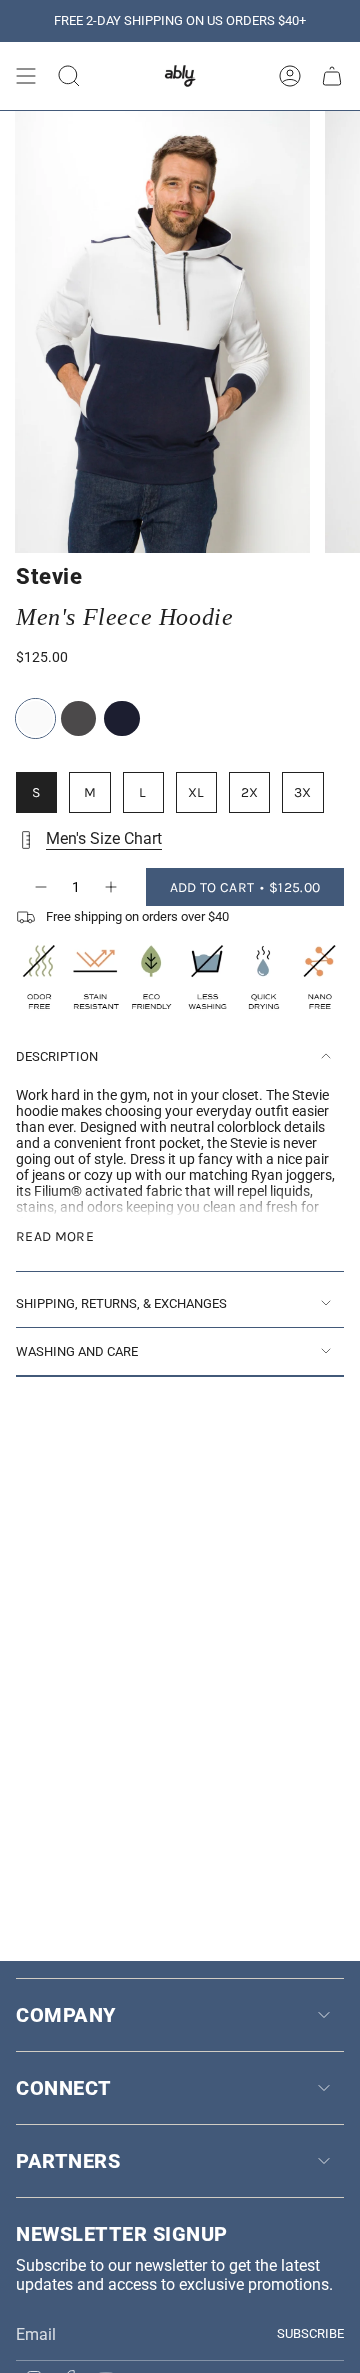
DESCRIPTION (57, 1056)
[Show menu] (26, 76)
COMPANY (66, 2015)
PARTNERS (68, 2161)
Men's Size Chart (104, 838)
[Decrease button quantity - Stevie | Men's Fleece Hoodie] (40, 887)
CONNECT (64, 2088)
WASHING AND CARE (77, 1351)
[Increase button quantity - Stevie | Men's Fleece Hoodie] (112, 887)
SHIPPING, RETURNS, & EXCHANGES (121, 1303)
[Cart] (332, 76)
